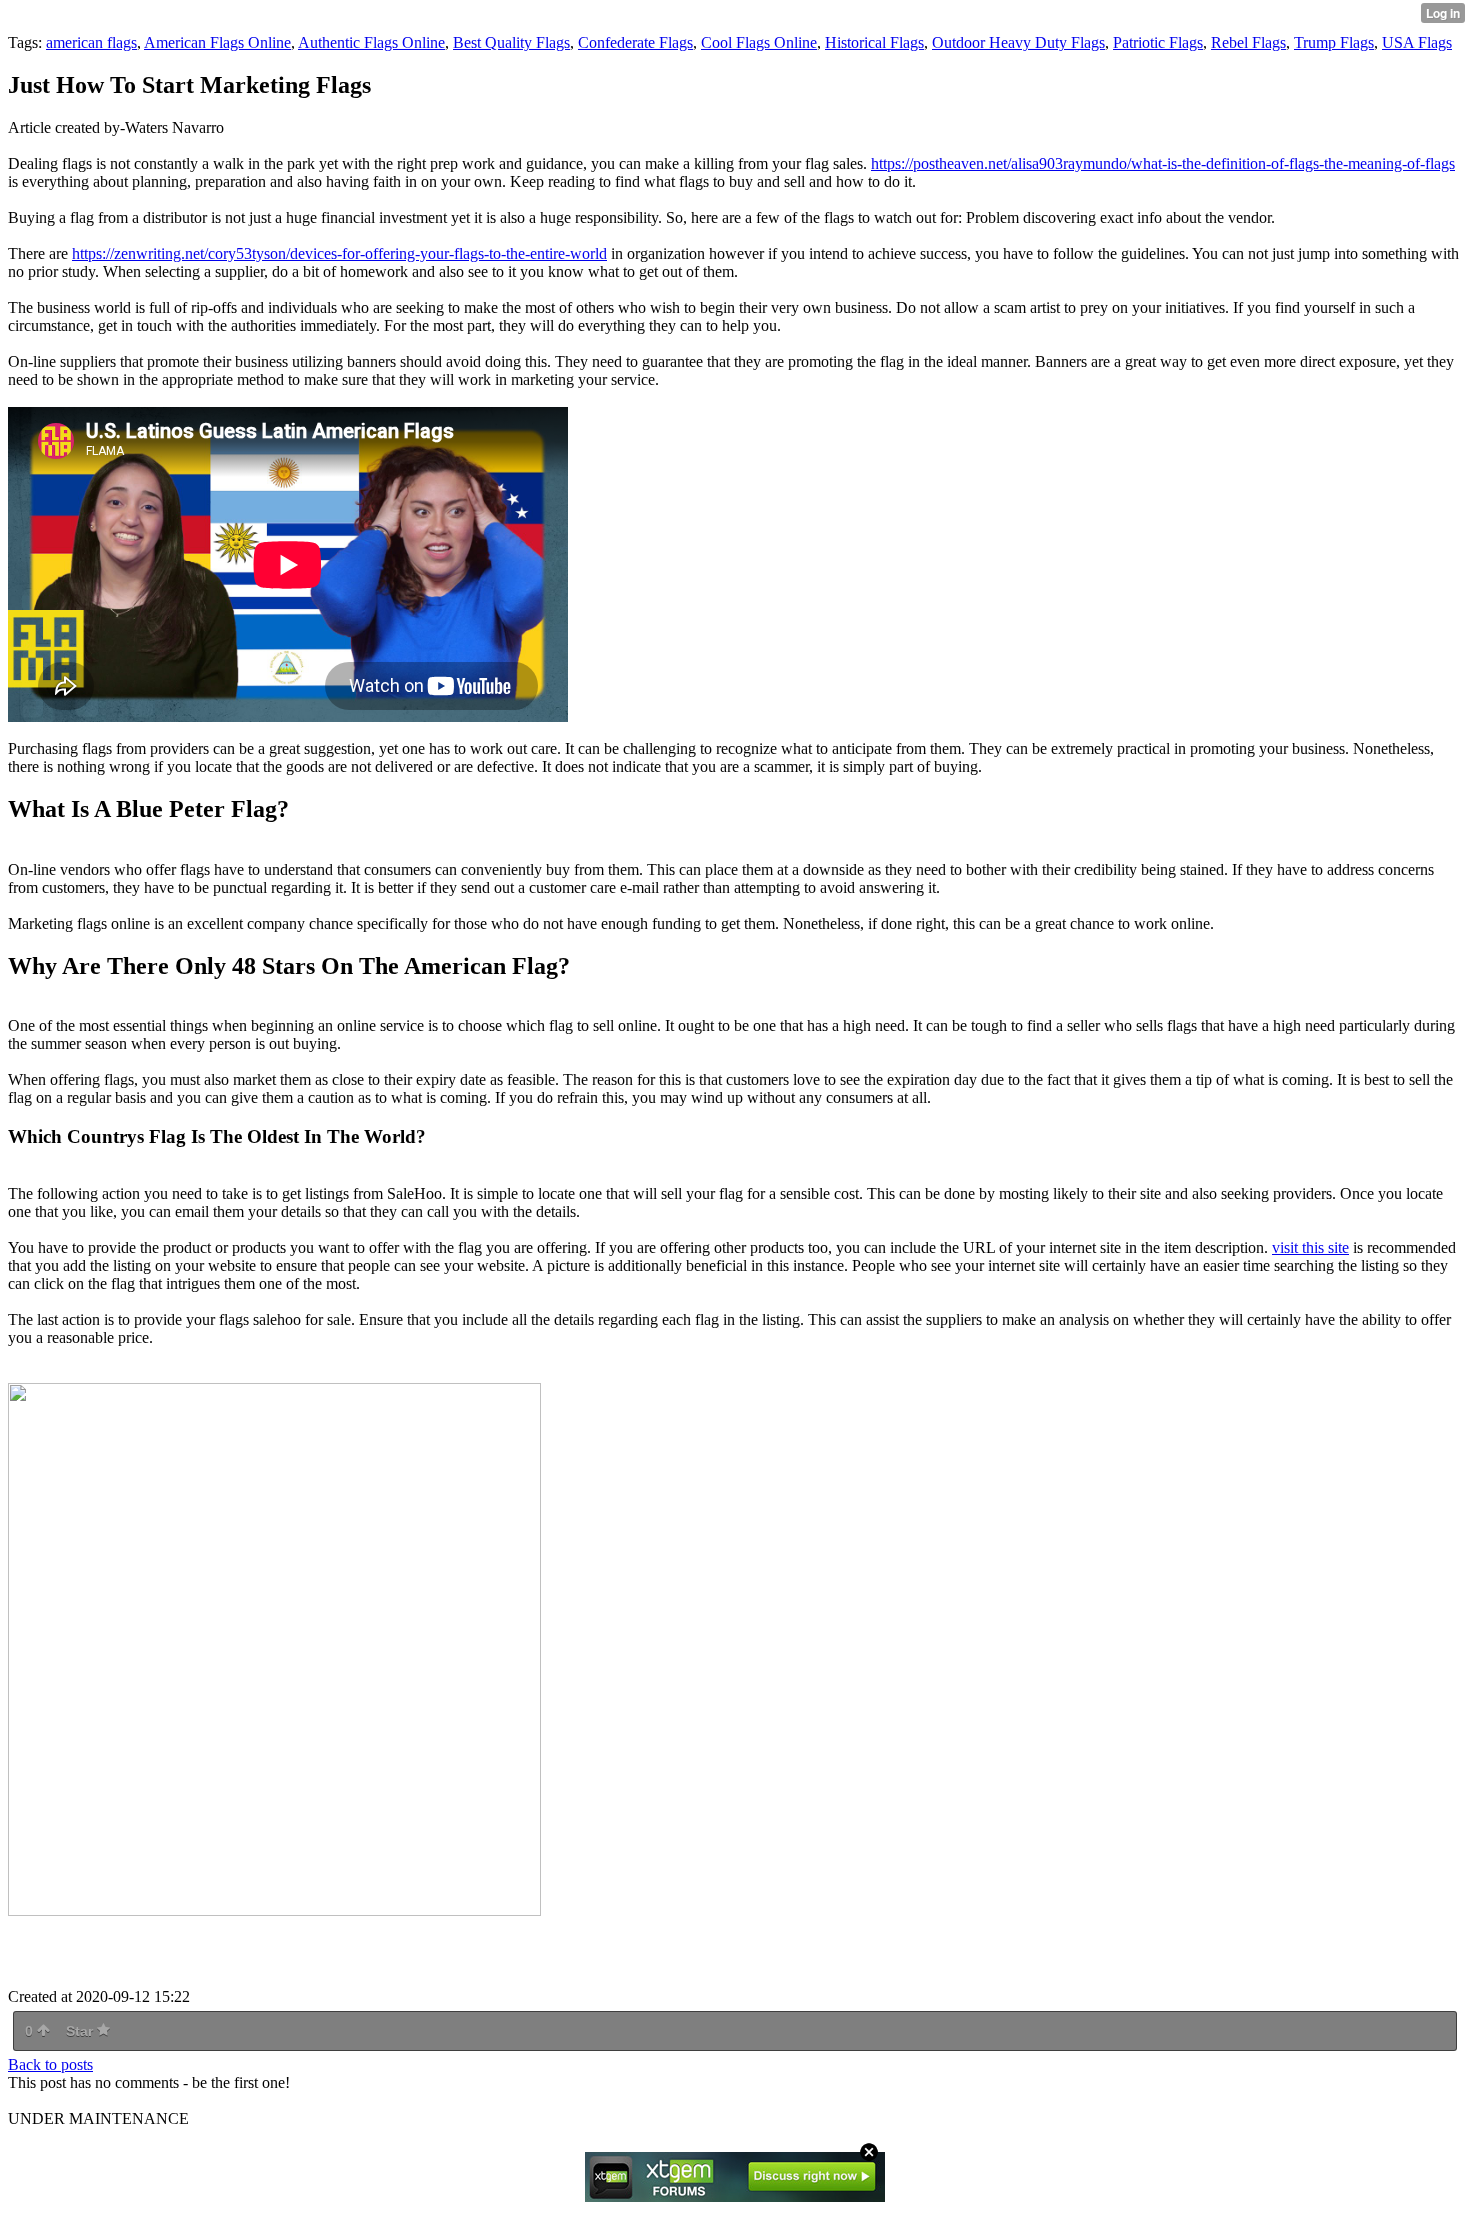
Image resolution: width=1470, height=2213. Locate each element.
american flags (91, 42)
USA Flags (1417, 42)
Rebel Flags (1248, 42)
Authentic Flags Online (371, 42)
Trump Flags (1334, 42)
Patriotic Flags (1158, 42)
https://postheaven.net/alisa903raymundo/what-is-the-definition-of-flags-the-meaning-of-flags (1163, 163)
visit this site (1310, 1247)
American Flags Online (217, 42)
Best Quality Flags (511, 42)
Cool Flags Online (759, 42)
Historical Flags (874, 42)
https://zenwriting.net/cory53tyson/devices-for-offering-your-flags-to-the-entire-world (339, 253)
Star (81, 2031)
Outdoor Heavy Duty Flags (1018, 42)
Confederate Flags (635, 42)
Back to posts (50, 2064)
